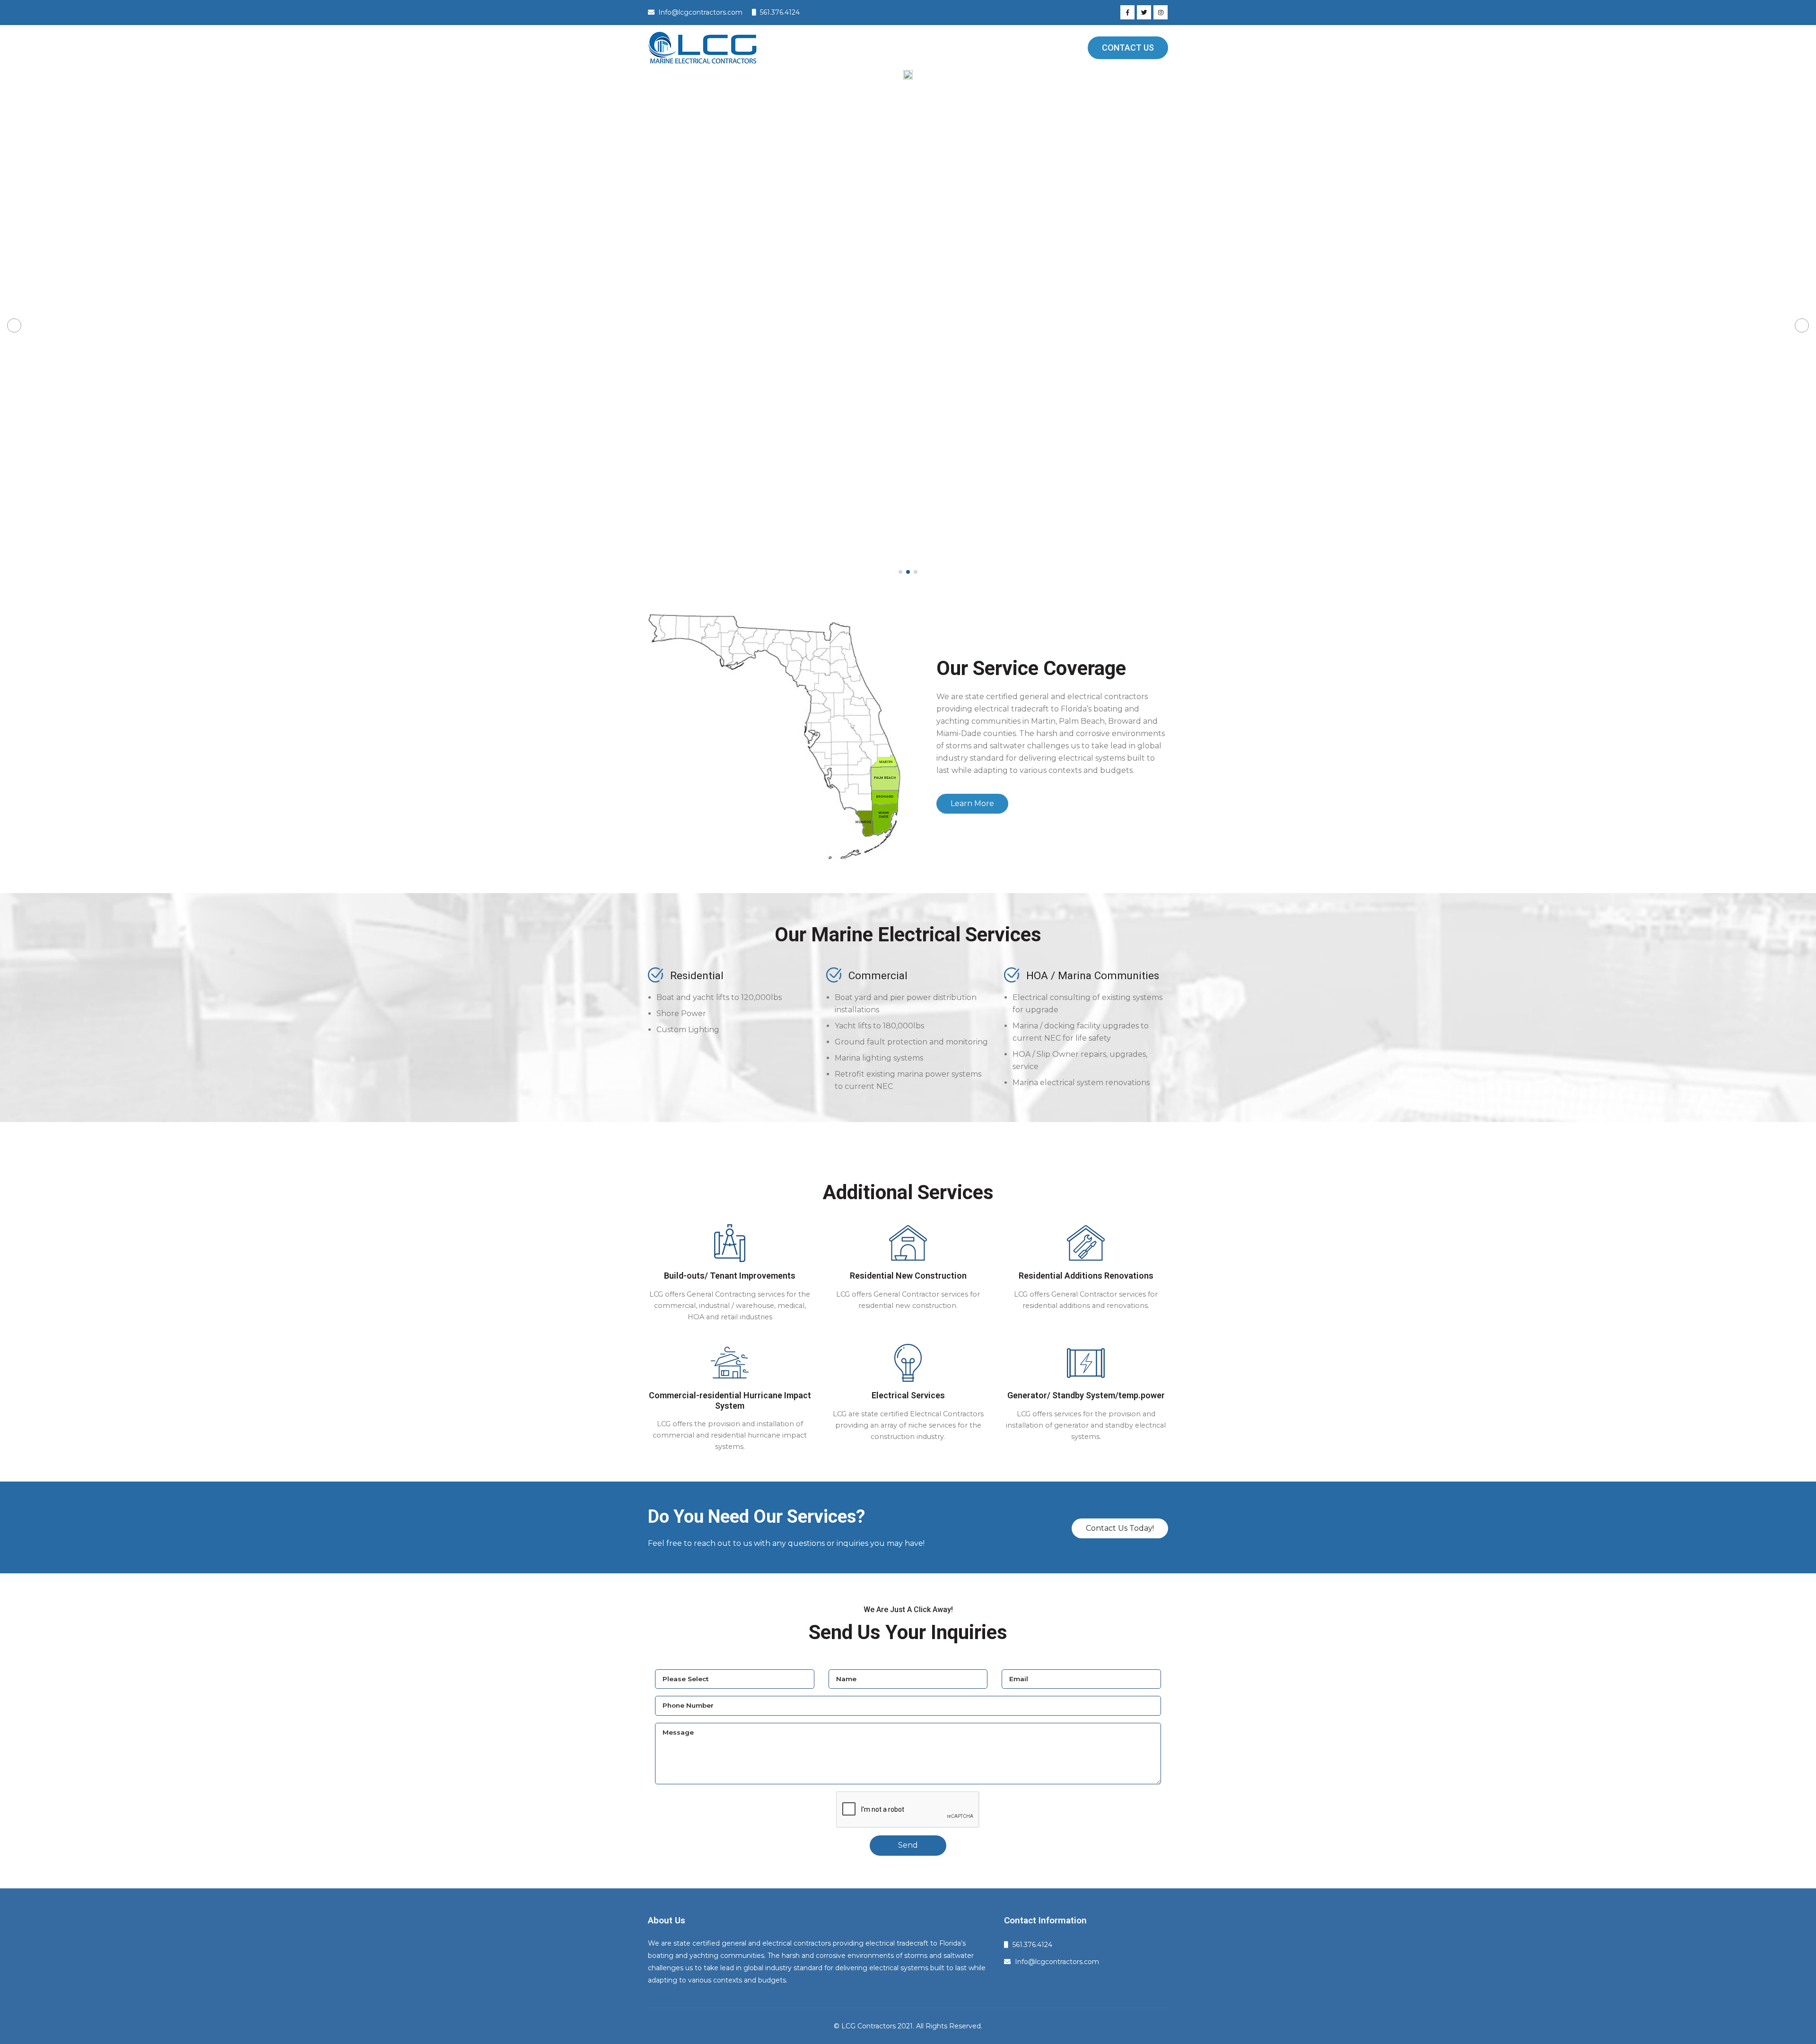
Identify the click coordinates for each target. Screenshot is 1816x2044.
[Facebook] (1127, 12)
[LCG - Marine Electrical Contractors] (702, 48)
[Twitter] (1144, 12)
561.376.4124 (1032, 1945)
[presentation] (14, 325)
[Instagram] (1161, 12)
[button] (900, 572)
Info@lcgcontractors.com (1057, 1962)
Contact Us (1128, 48)
